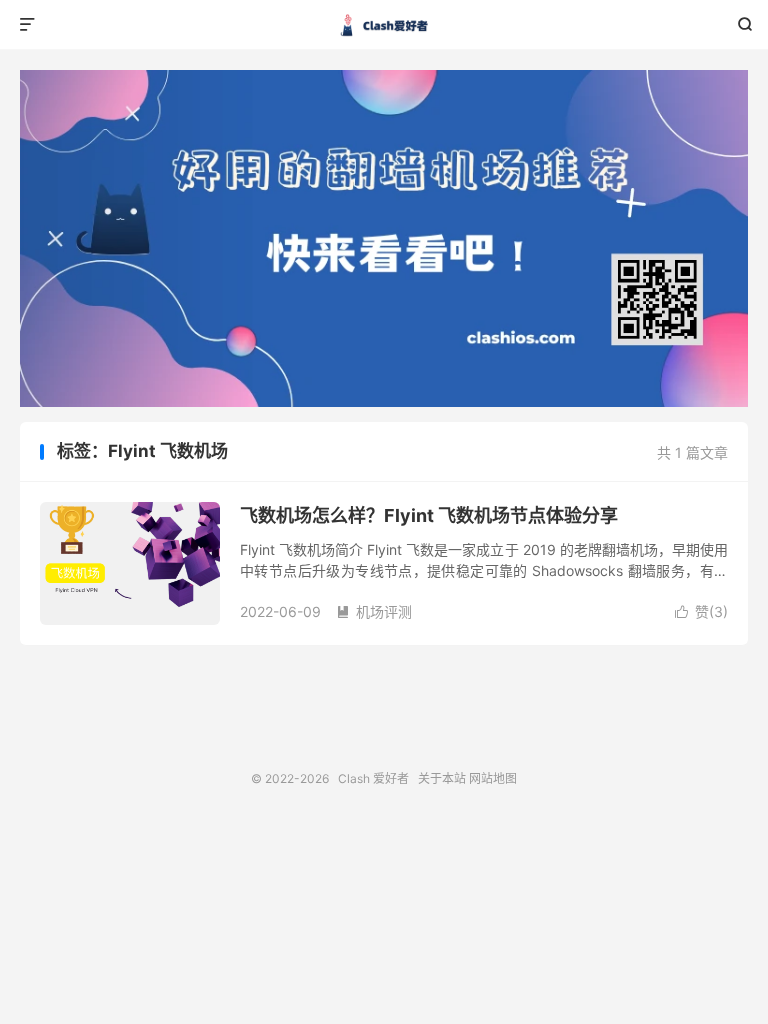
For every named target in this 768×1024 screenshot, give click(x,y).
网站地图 (493, 778)
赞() (701, 611)
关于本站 (442, 778)
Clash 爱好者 (384, 25)
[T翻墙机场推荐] (384, 238)
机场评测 (374, 611)
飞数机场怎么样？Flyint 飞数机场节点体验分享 (429, 515)
